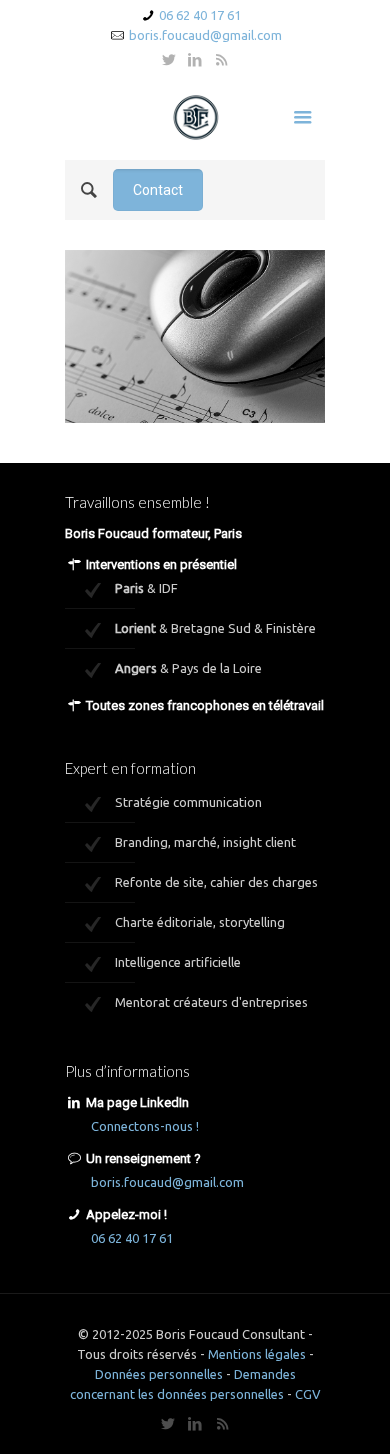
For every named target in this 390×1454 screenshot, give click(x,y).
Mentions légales (257, 1354)
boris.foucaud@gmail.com (205, 35)
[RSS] (221, 59)
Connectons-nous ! (145, 1126)
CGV (308, 1394)
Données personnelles (159, 1374)
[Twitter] (169, 59)
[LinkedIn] (195, 59)
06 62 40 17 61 (200, 15)
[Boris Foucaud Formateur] (195, 115)
